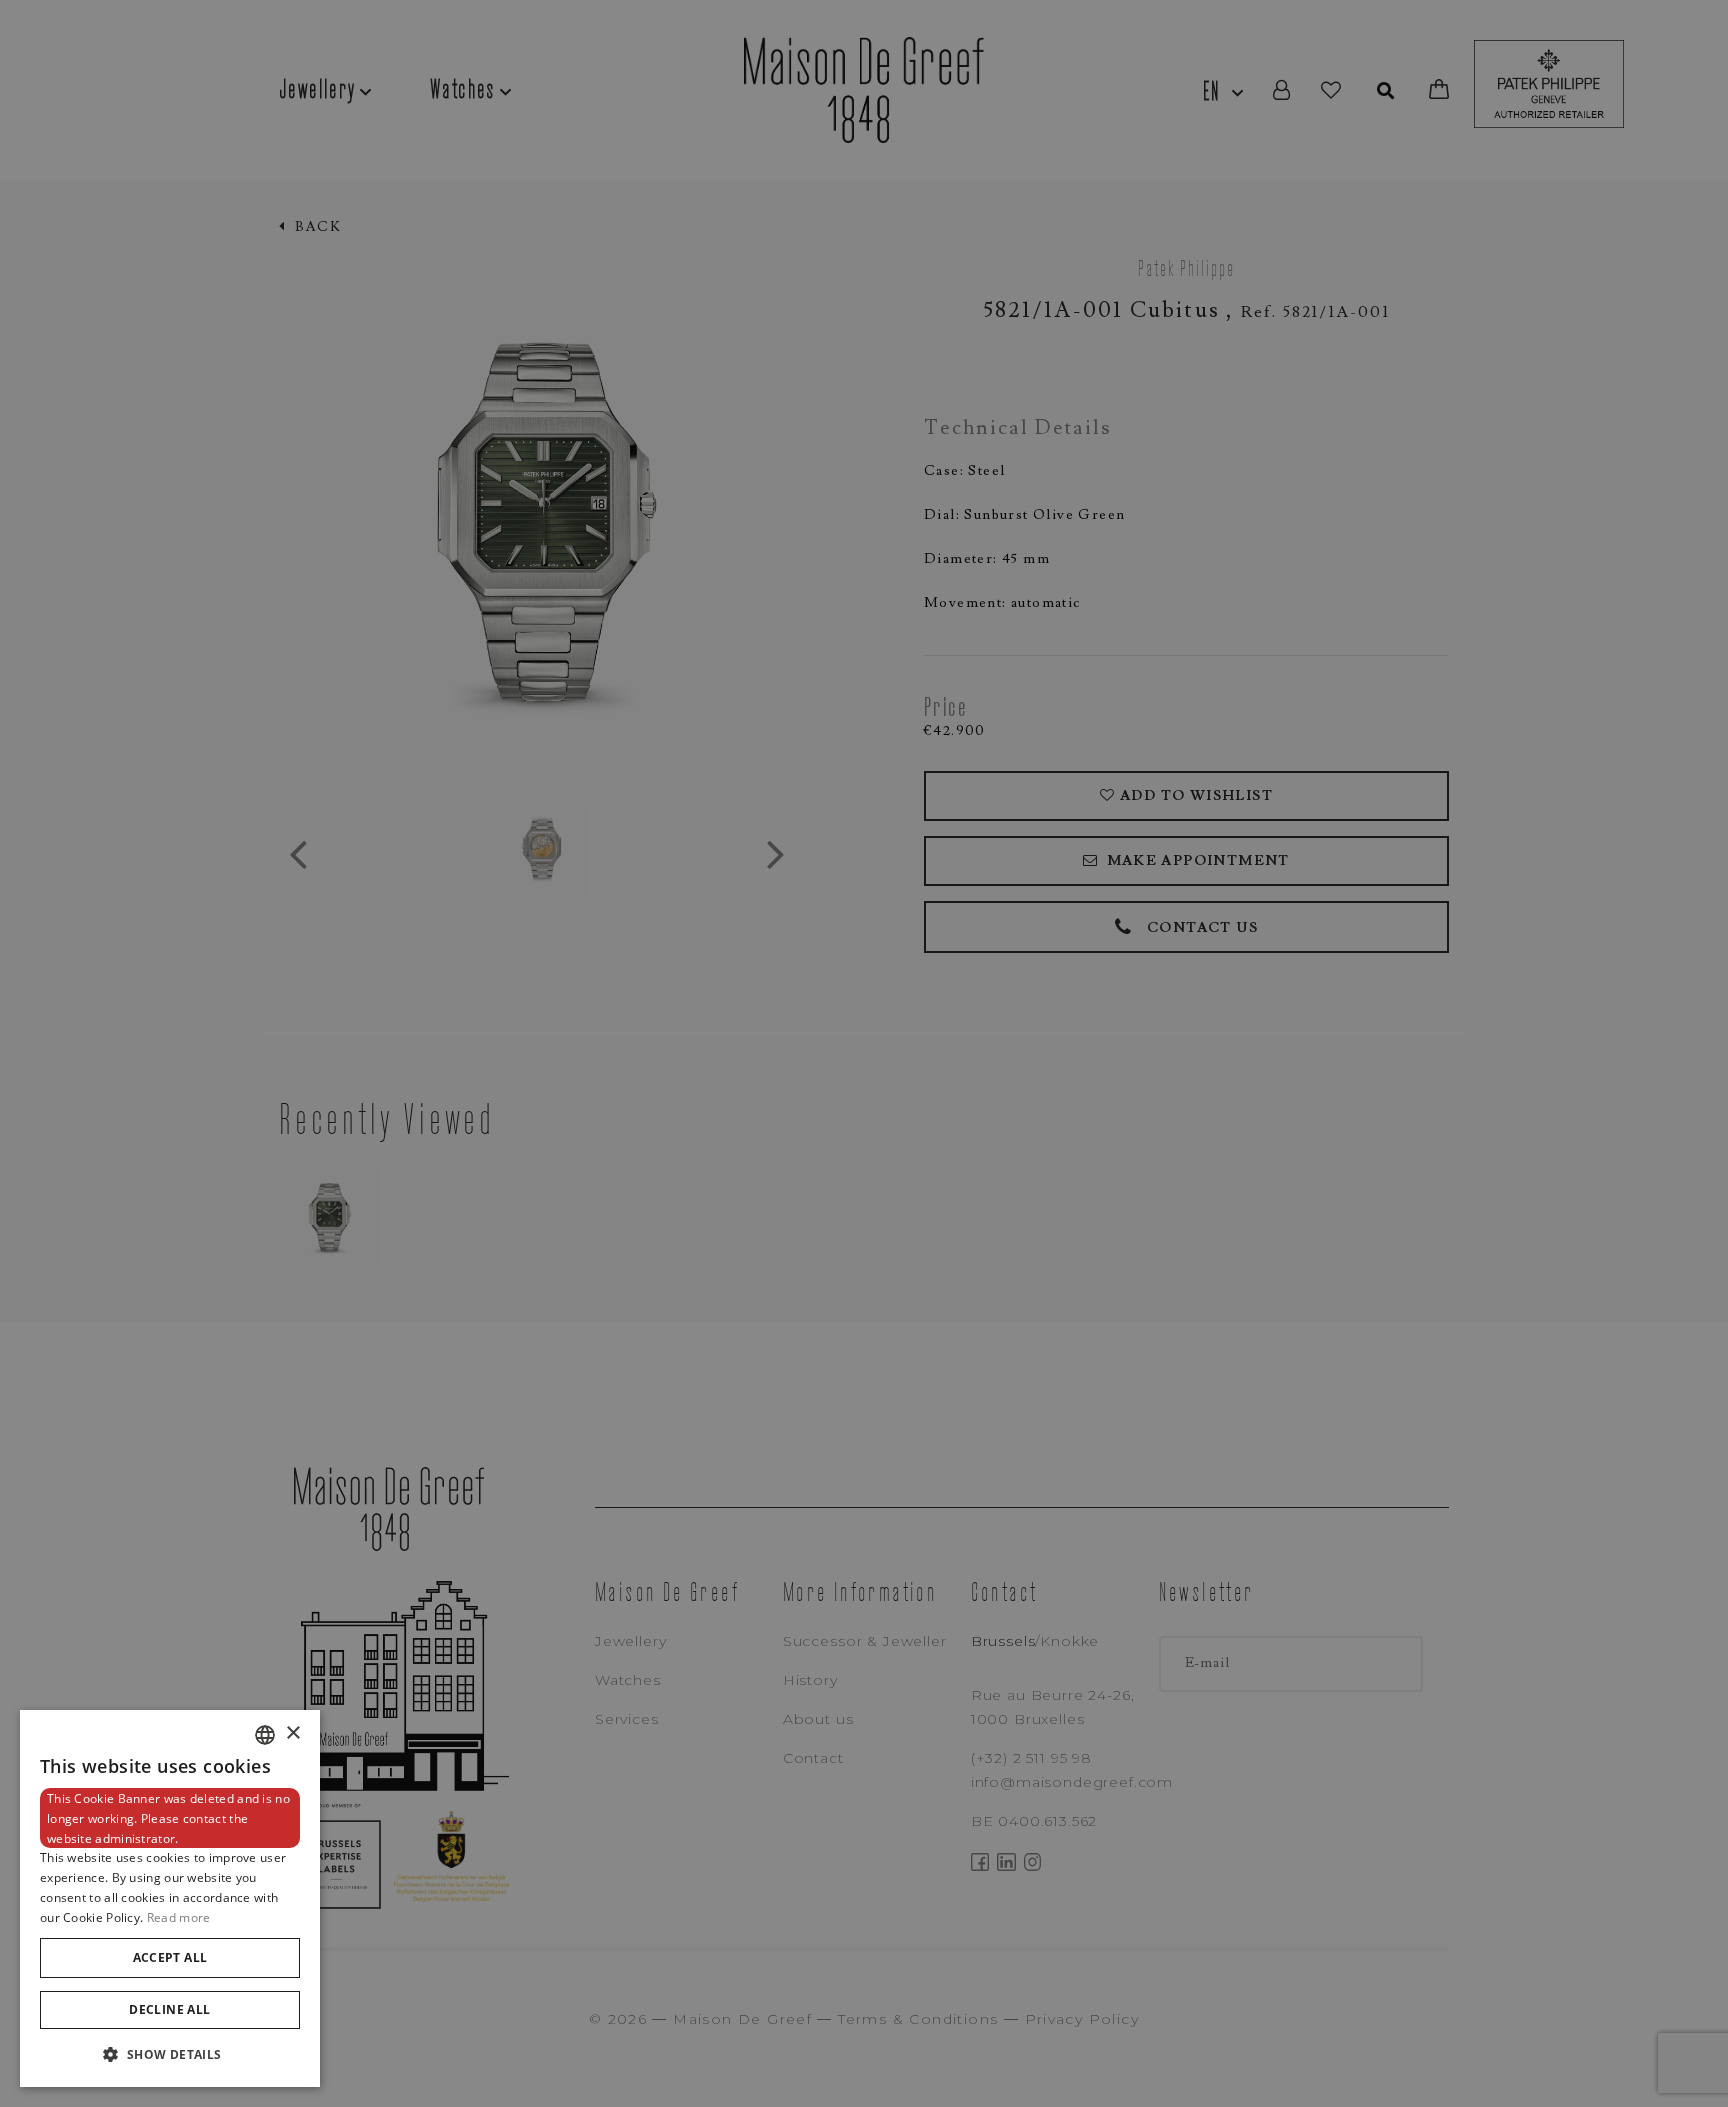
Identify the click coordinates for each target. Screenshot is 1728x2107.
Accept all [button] (170, 1957)
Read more (179, 1917)
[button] (170, 2054)
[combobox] (265, 1735)
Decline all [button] (169, 2009)
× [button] (292, 1733)
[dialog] (170, 1898)
